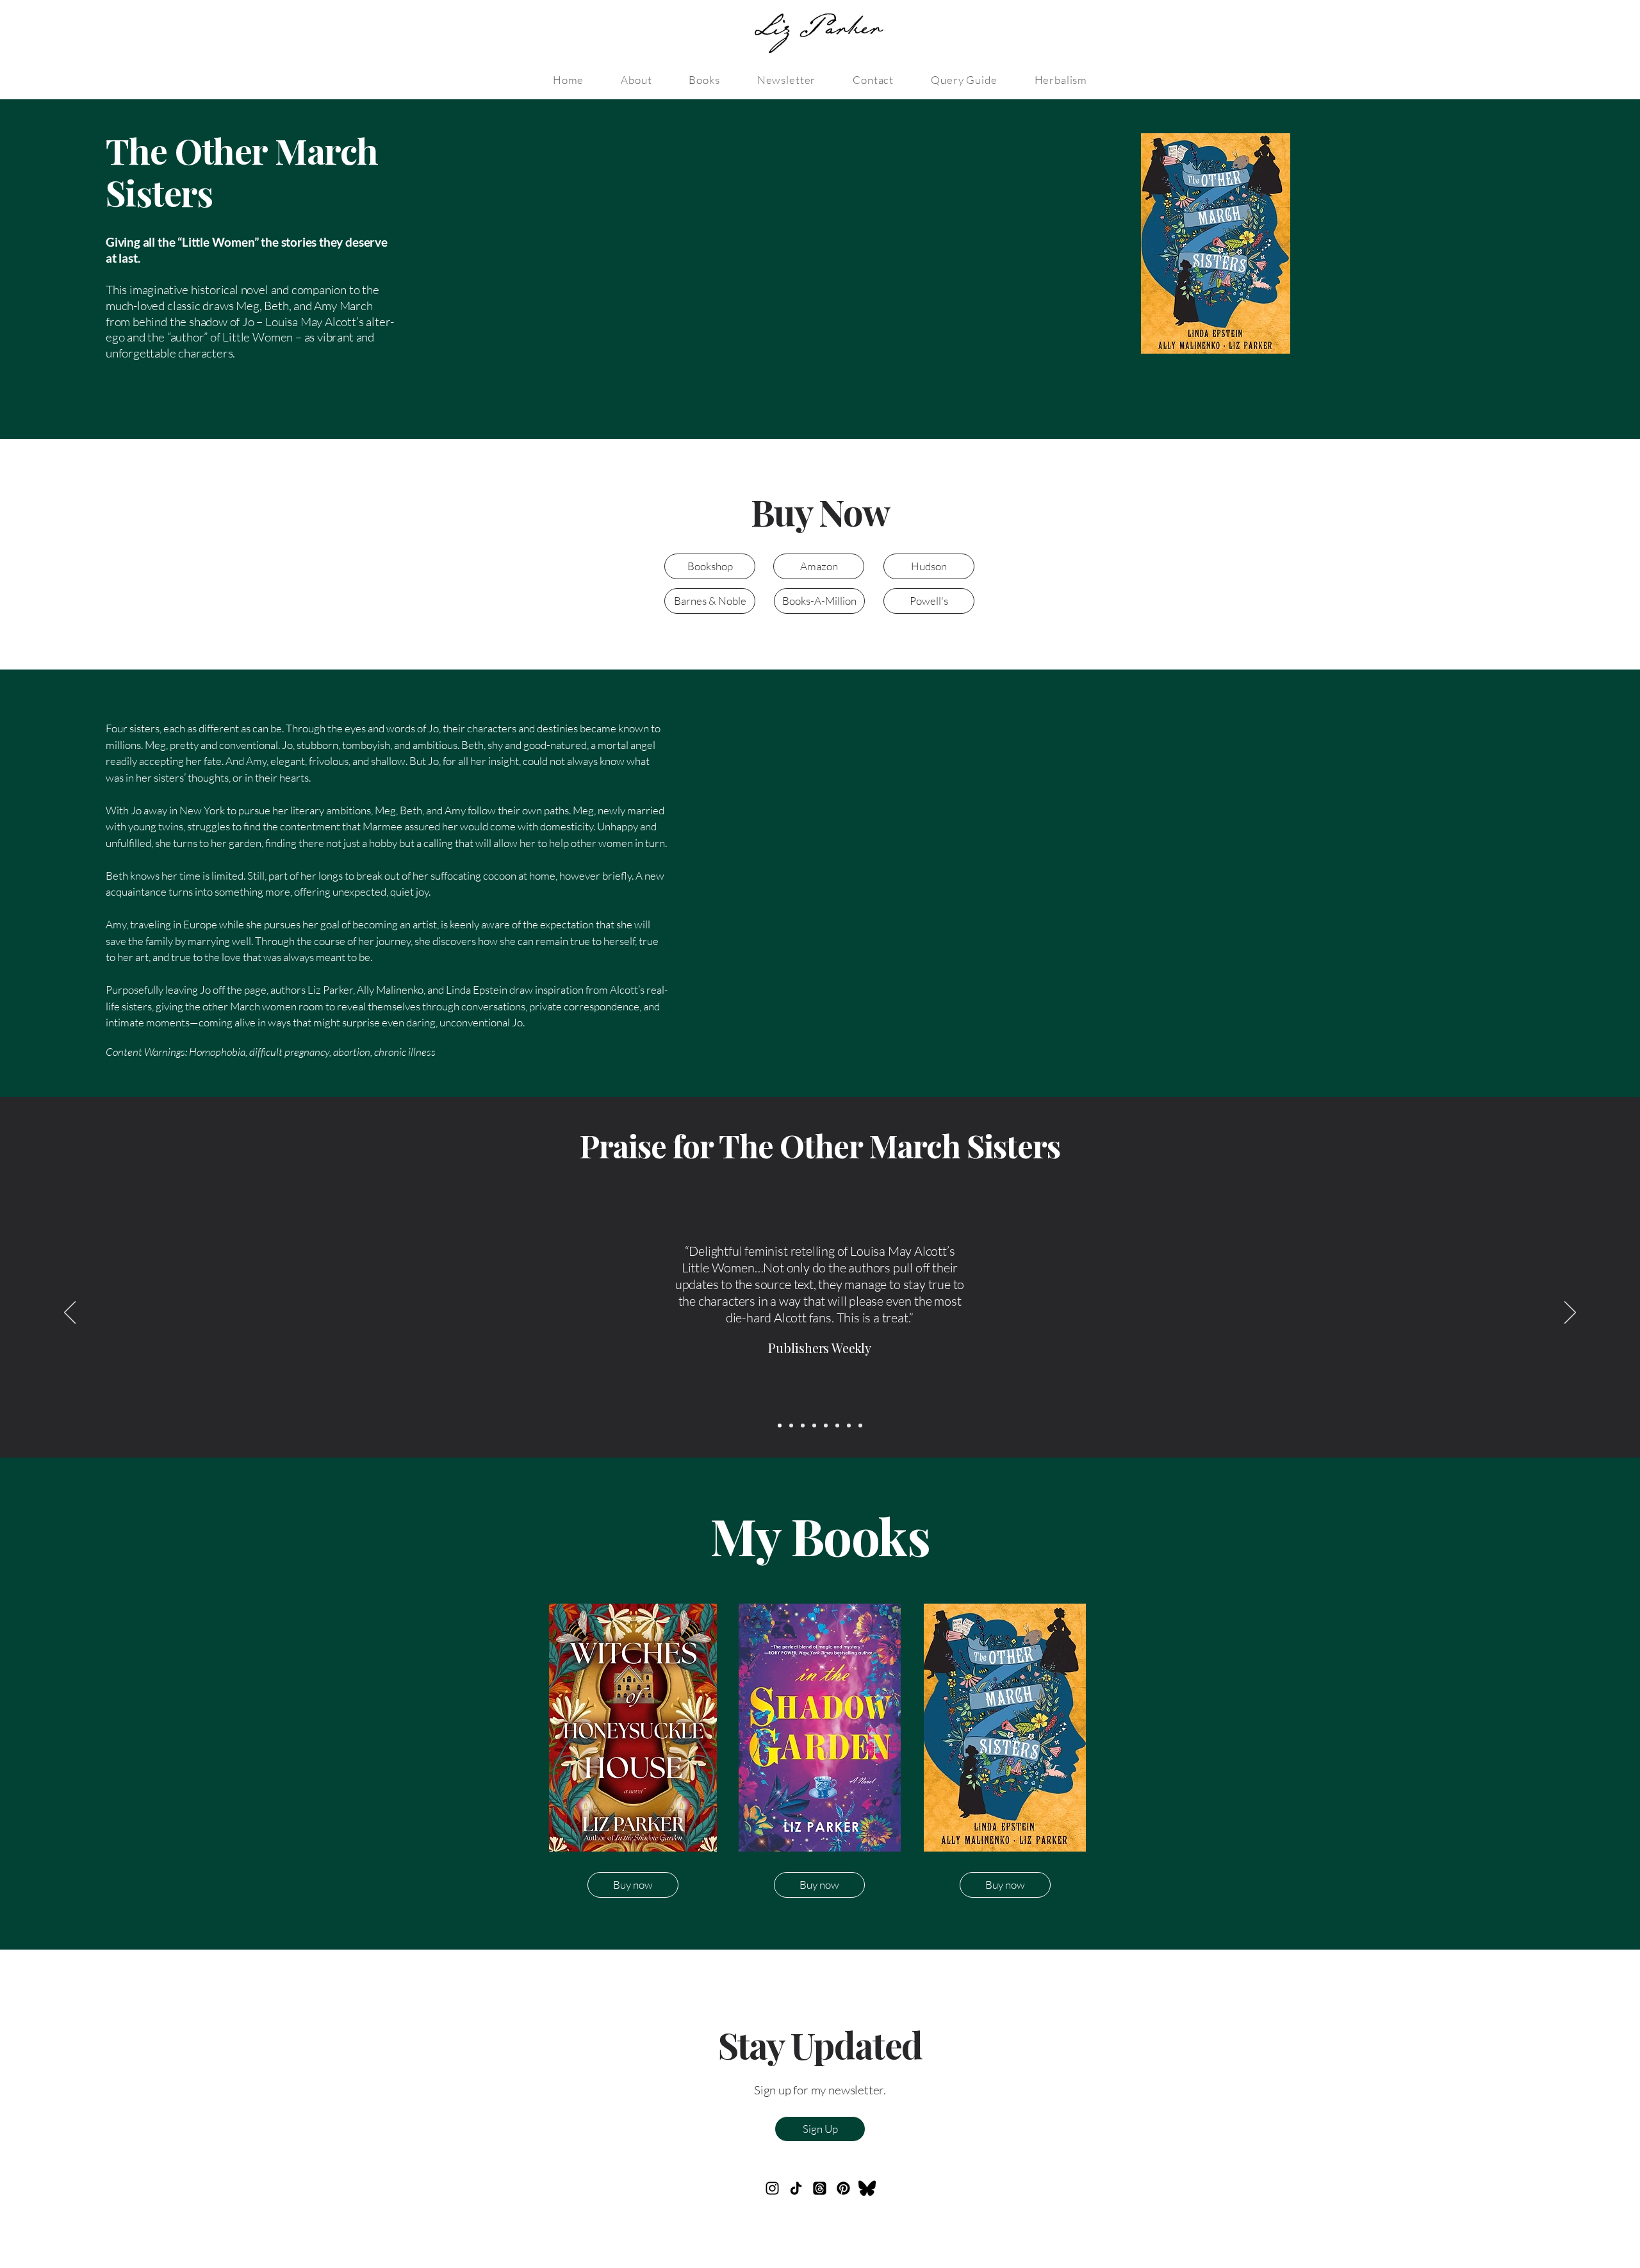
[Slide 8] (849, 1426)
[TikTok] (796, 2188)
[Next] (1570, 1313)
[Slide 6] (837, 1426)
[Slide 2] (791, 1426)
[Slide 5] (826, 1426)
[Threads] (820, 2188)
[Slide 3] (803, 1426)
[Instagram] (772, 2188)
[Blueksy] (867, 2188)
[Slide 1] (780, 1426)
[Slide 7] (860, 1426)
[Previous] (70, 1313)
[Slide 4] (814, 1426)
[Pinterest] (843, 2188)
